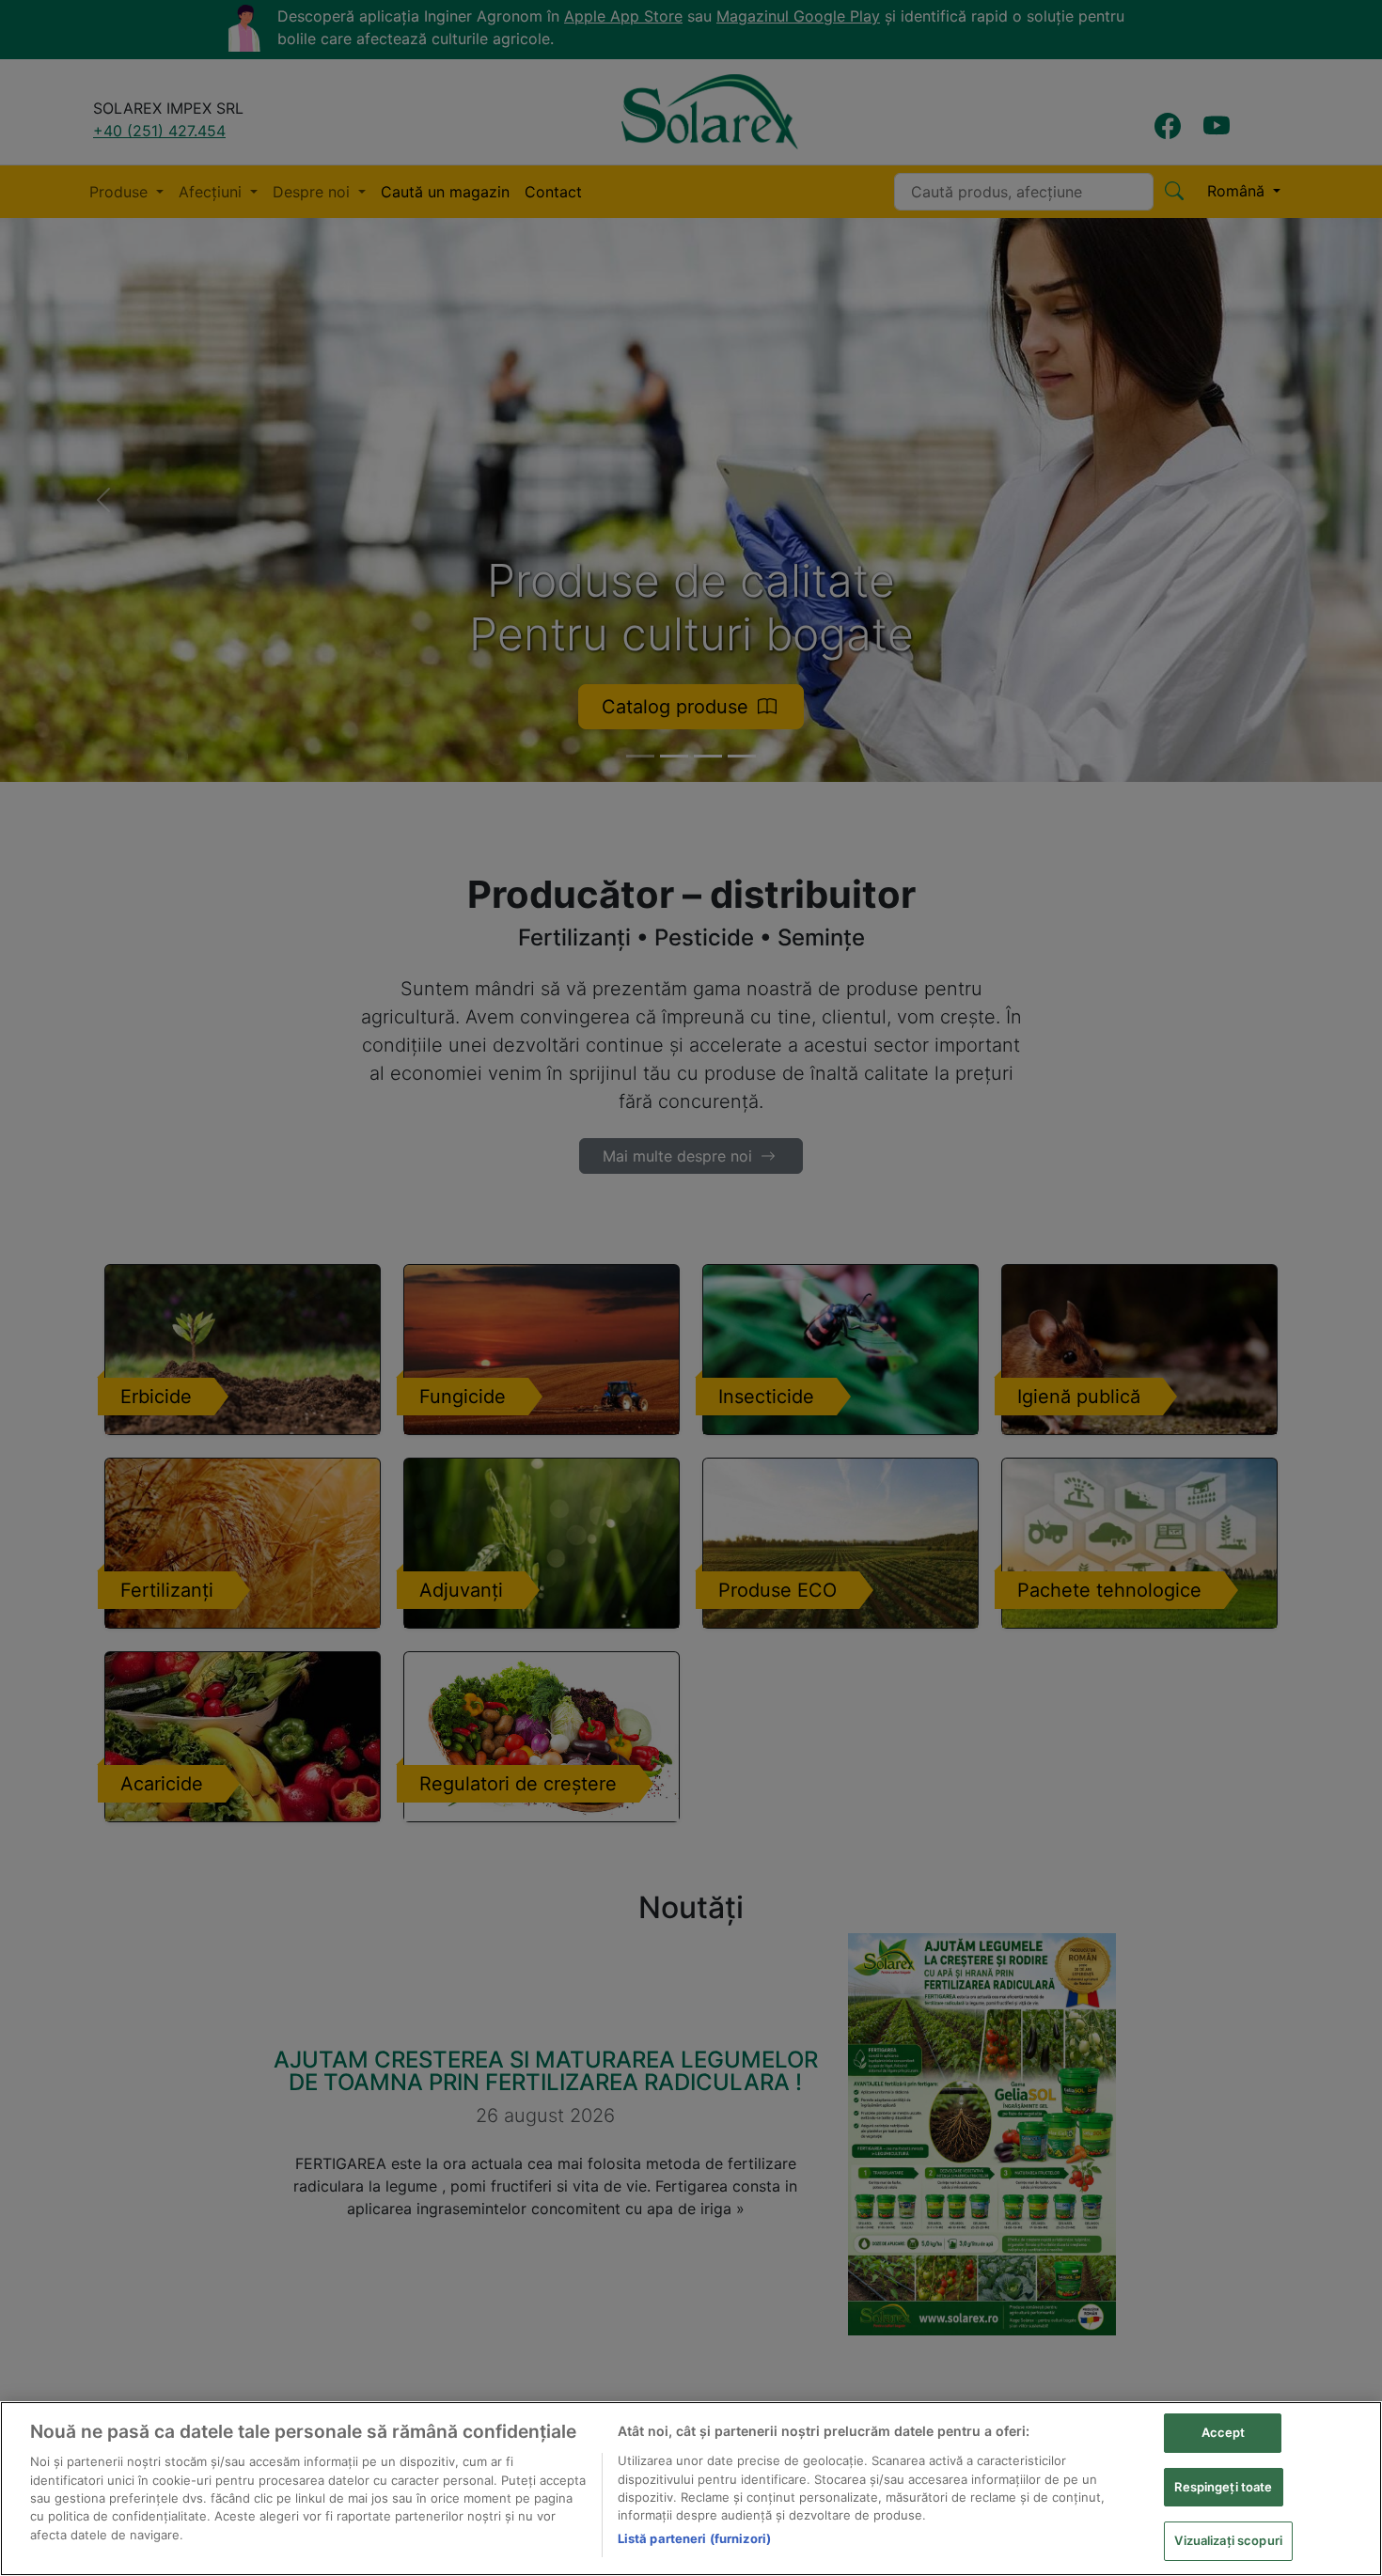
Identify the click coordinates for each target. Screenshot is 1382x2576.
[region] (691, 2489)
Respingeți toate (1223, 2487)
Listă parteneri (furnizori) (695, 2538)
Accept (1224, 2432)
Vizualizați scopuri (1228, 2540)
